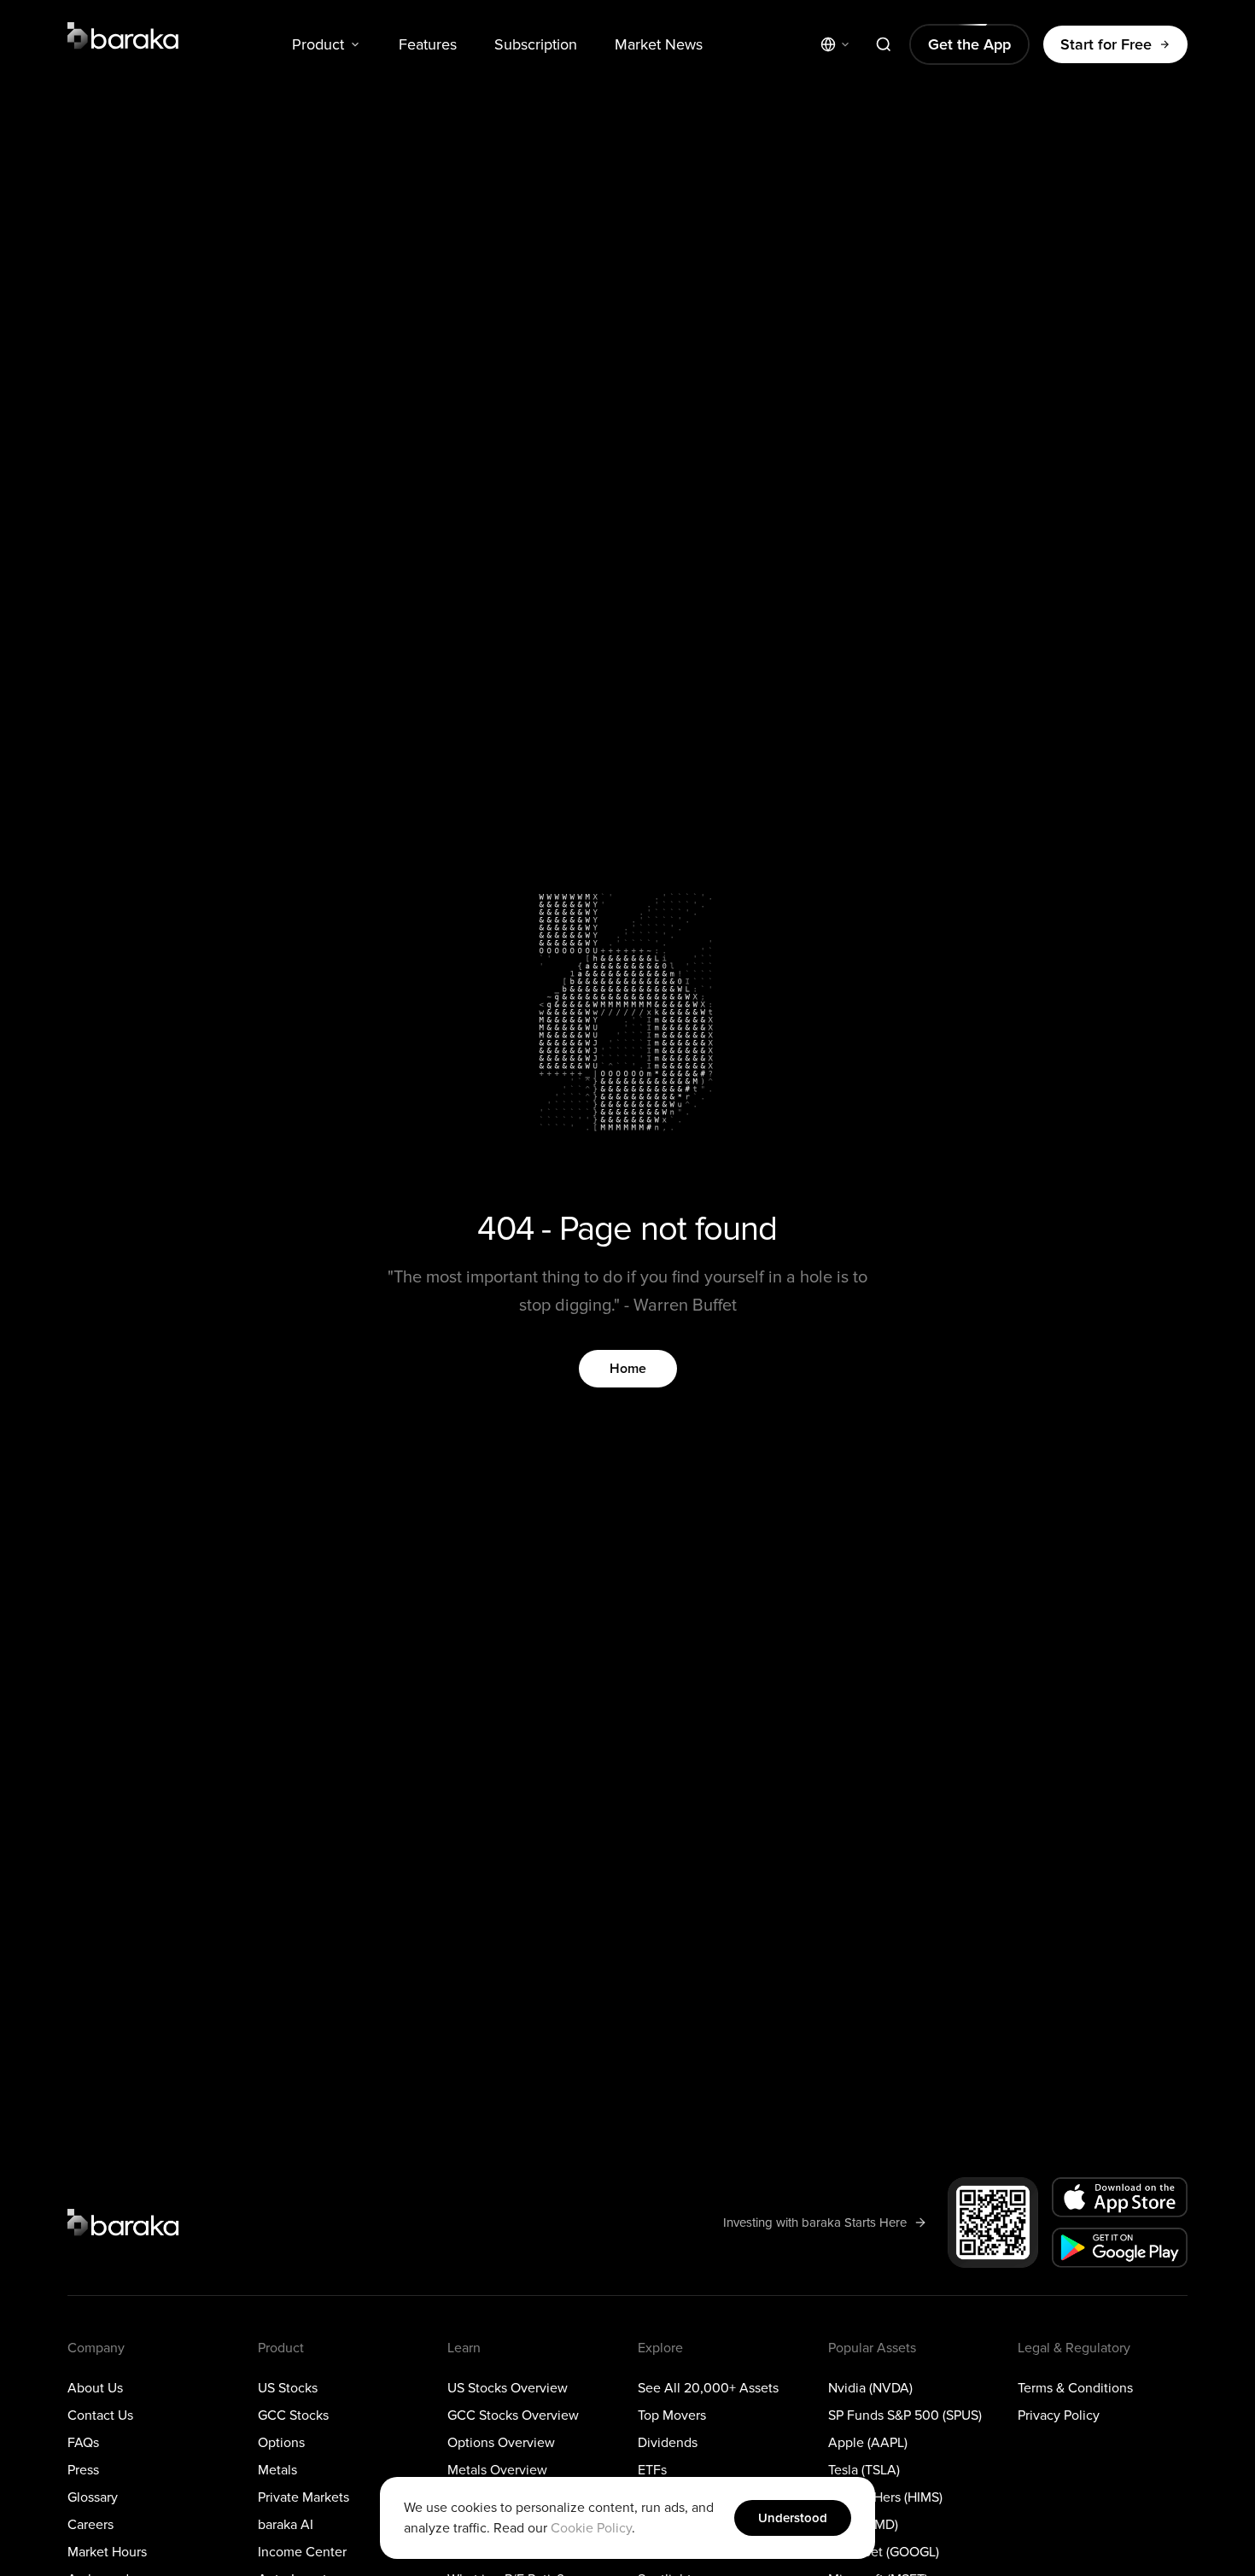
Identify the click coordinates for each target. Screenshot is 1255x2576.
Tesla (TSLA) (864, 2470)
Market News (659, 44)
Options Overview (501, 2443)
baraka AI (286, 2525)
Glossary (93, 2497)
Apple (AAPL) (868, 2443)
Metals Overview (497, 2470)
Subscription (536, 44)
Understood (793, 2518)
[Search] (884, 44)
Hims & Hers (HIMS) (885, 2497)
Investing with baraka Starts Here (815, 2222)
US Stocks (288, 2388)
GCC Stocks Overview (513, 2415)
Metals (277, 2470)
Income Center (302, 2552)
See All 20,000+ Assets (708, 2388)
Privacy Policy (1059, 2415)
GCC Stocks (293, 2415)
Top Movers (672, 2415)
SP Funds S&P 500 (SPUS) (905, 2415)
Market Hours (107, 2552)
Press (83, 2470)
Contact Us (100, 2415)
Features (428, 44)
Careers (90, 2525)
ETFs (652, 2470)
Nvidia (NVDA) (870, 2388)
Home (628, 1369)
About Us (95, 2388)
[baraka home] (124, 36)
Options (281, 2443)
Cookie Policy (591, 2528)
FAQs (83, 2443)
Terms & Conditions (1075, 2388)
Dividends (668, 2443)
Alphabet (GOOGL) (884, 2552)
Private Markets (304, 2497)
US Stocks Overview (508, 2388)
